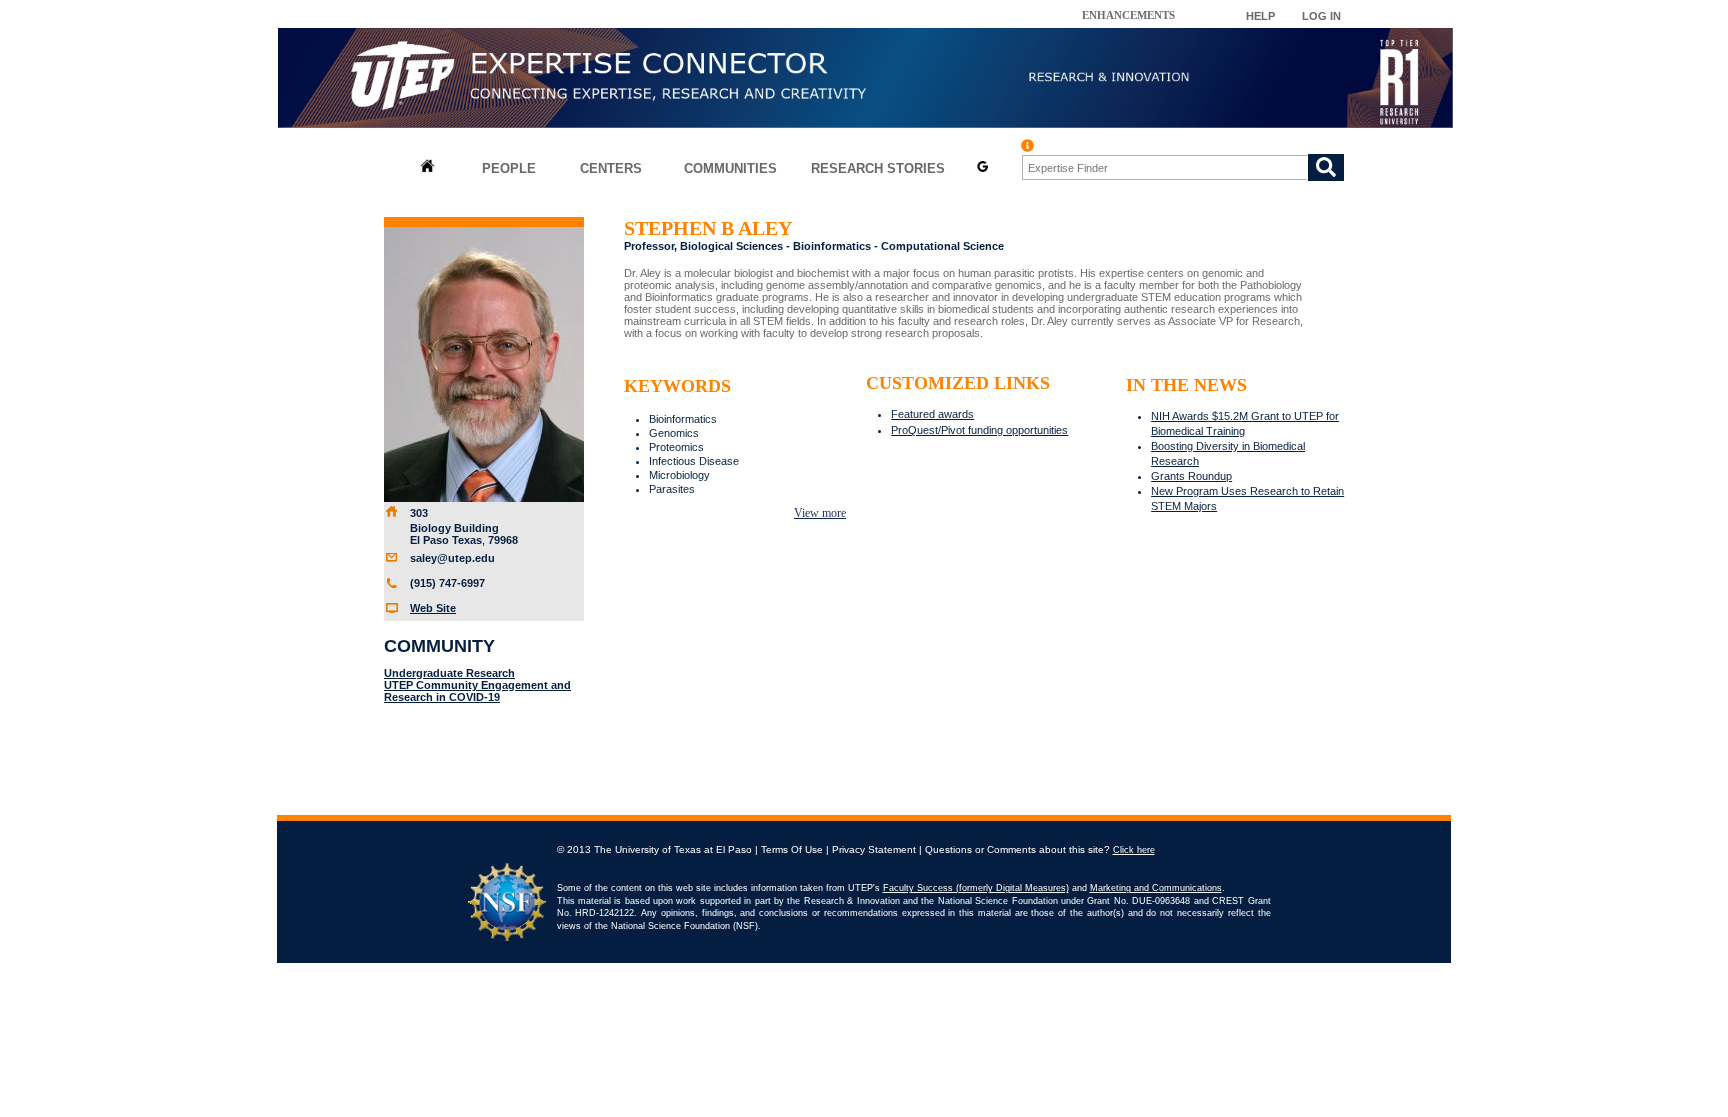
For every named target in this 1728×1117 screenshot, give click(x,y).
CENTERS (611, 168)
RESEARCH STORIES (878, 168)
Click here (1134, 850)
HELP (1260, 16)
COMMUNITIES (730, 168)
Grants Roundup (1191, 476)
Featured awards (932, 414)
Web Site (433, 608)
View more (820, 513)
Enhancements (1128, 15)
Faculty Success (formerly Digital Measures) (976, 888)
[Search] (1326, 167)
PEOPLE (509, 168)
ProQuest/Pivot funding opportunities (979, 430)
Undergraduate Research (449, 673)
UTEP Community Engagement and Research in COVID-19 (477, 691)
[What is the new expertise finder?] (1027, 145)
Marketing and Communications (1156, 888)
